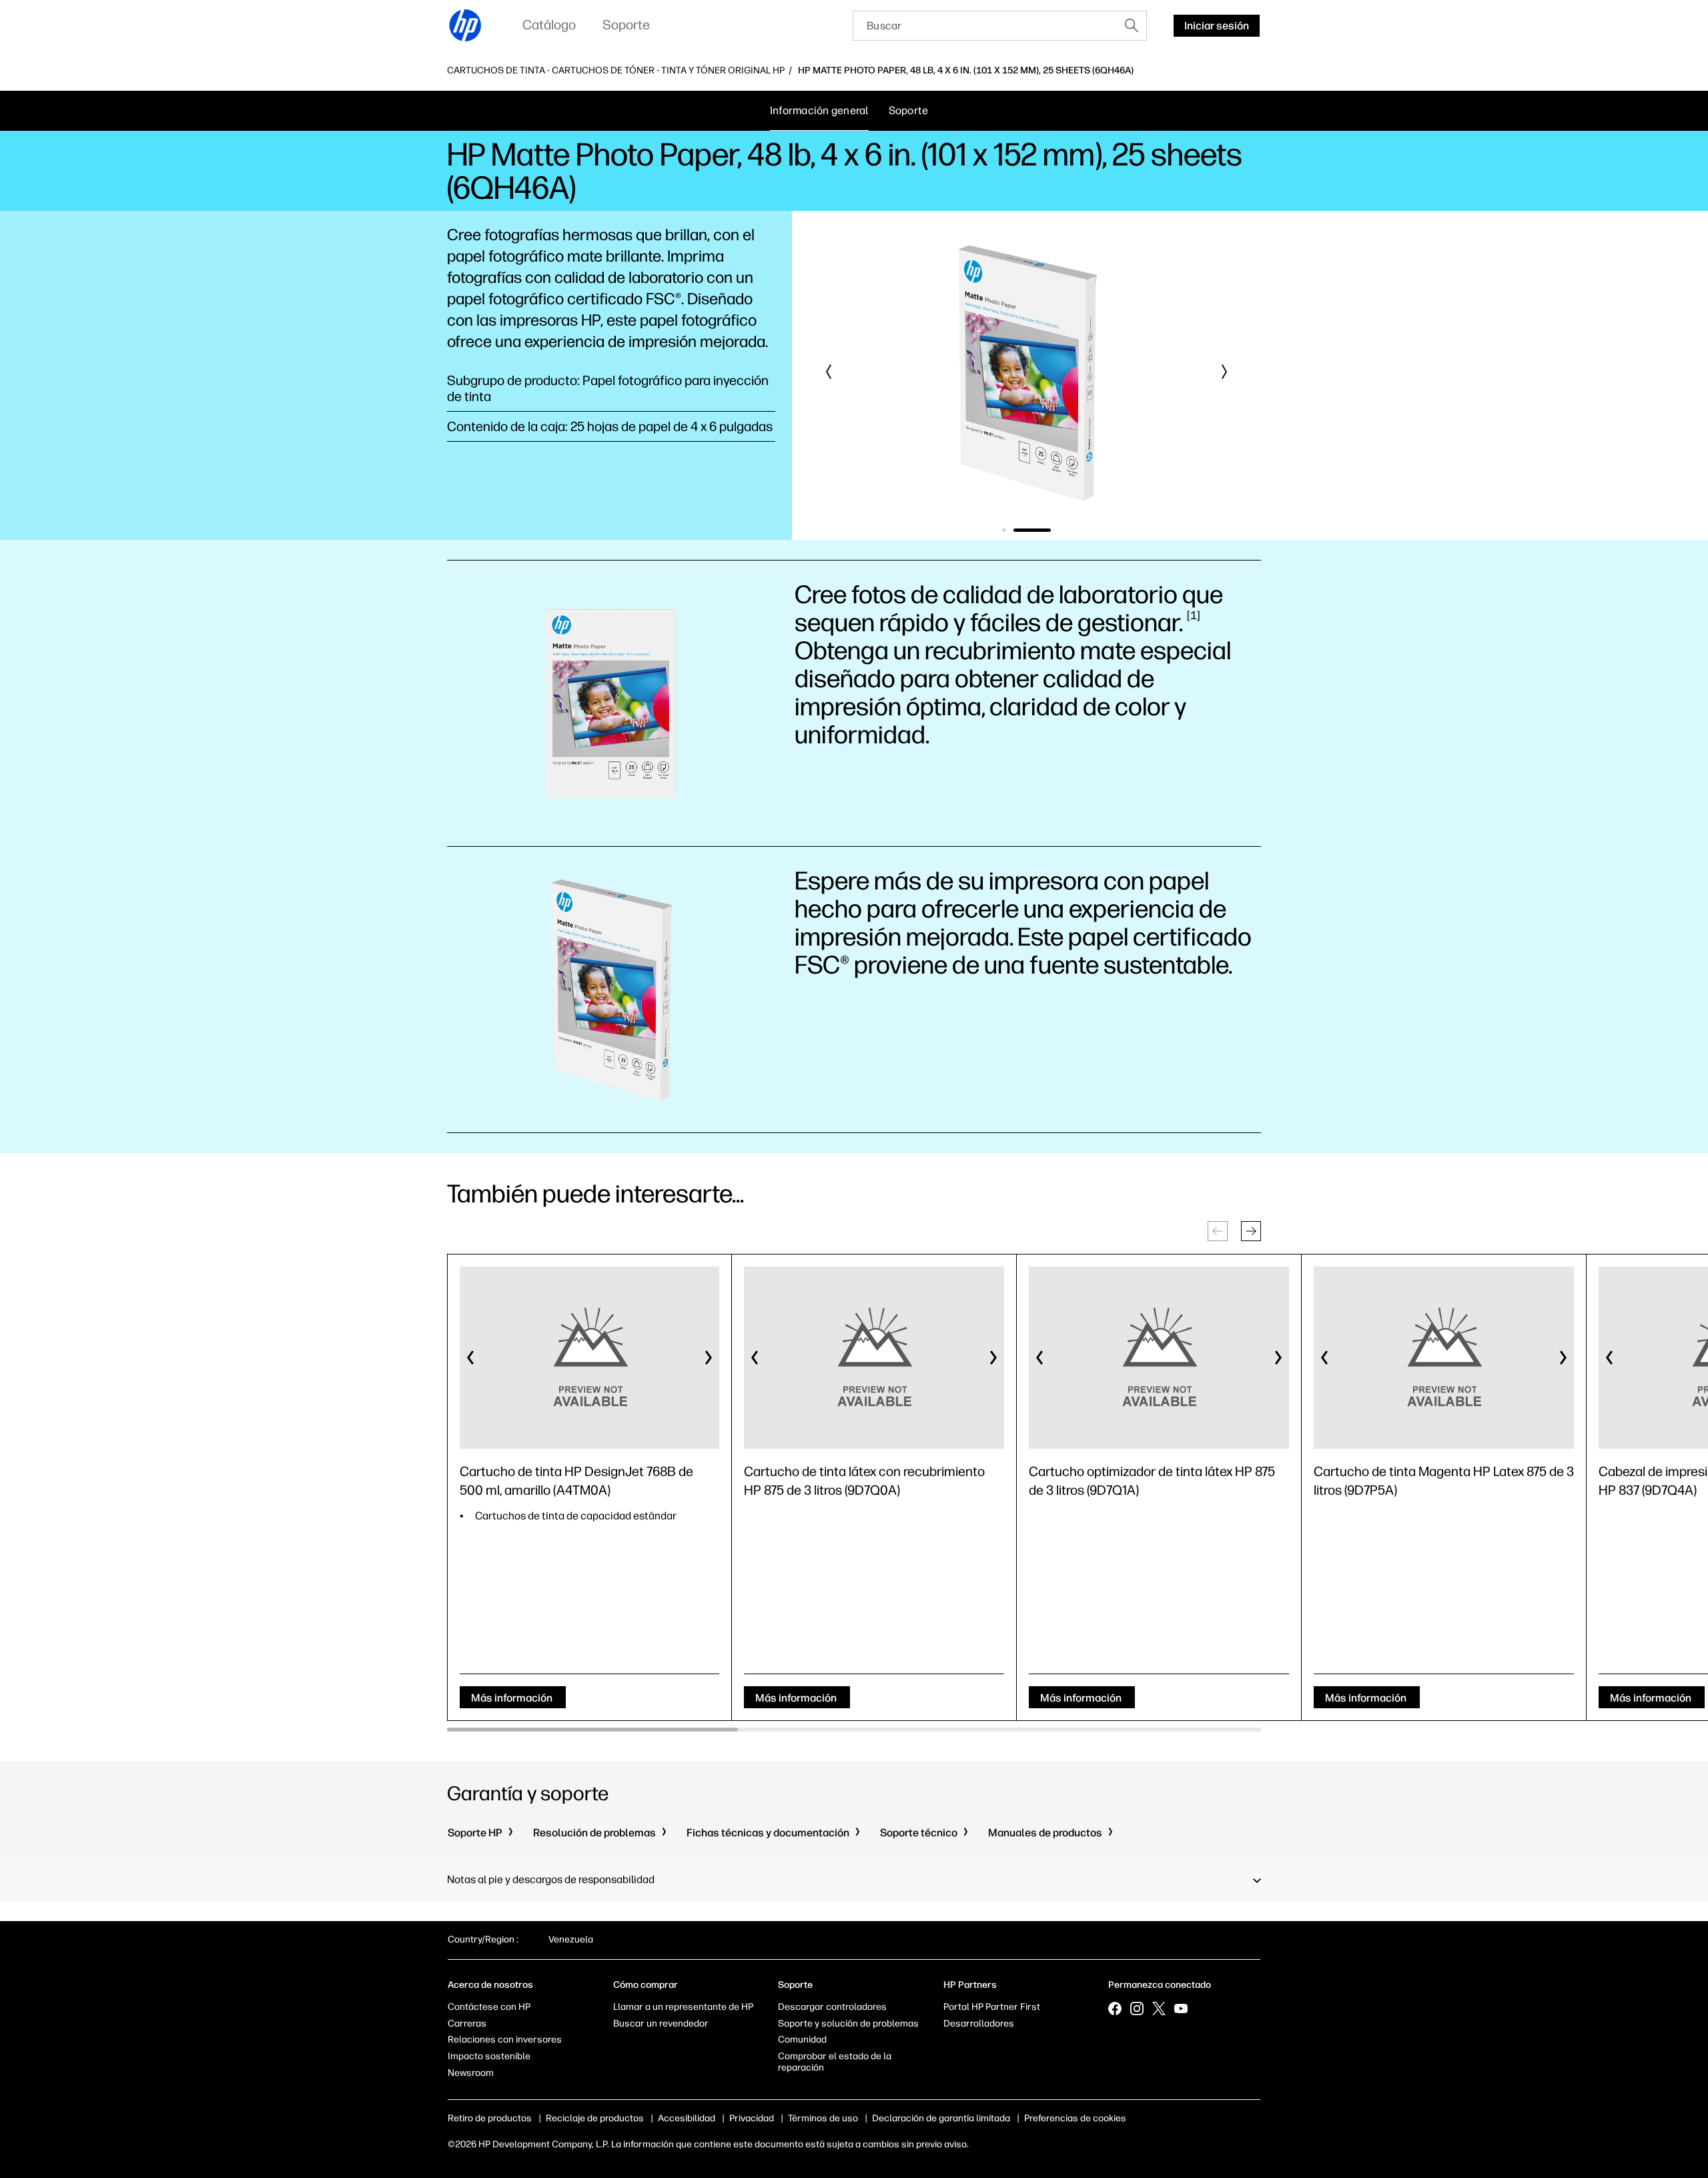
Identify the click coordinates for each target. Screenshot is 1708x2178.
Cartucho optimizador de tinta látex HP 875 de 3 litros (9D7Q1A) (1152, 1481)
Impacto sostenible (489, 2056)
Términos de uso (823, 2118)
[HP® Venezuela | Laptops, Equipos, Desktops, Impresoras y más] (466, 25)
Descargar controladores (832, 2007)
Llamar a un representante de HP (683, 2007)
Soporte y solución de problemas (848, 2024)
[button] (829, 372)
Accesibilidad (687, 2118)
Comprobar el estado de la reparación (835, 2062)
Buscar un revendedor (661, 2024)
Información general (819, 110)
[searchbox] (985, 26)
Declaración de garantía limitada (941, 2118)
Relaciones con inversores (505, 2040)
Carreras (467, 2024)
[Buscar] (1132, 25)
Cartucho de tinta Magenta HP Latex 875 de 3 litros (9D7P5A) (1444, 1481)
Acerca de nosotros (490, 1985)
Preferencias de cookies (1075, 2118)
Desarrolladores (979, 2024)
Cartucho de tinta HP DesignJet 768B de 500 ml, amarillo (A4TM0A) (576, 1481)
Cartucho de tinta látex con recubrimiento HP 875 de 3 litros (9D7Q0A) (864, 1481)
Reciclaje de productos (595, 2118)
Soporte (909, 110)
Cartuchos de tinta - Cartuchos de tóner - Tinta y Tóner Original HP (616, 71)
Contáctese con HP (489, 2007)
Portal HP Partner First (992, 2007)
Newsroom (471, 2073)
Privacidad (752, 2118)
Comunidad (802, 2040)
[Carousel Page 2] (1049, 530)
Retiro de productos (490, 2118)
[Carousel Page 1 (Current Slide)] (1021, 530)
